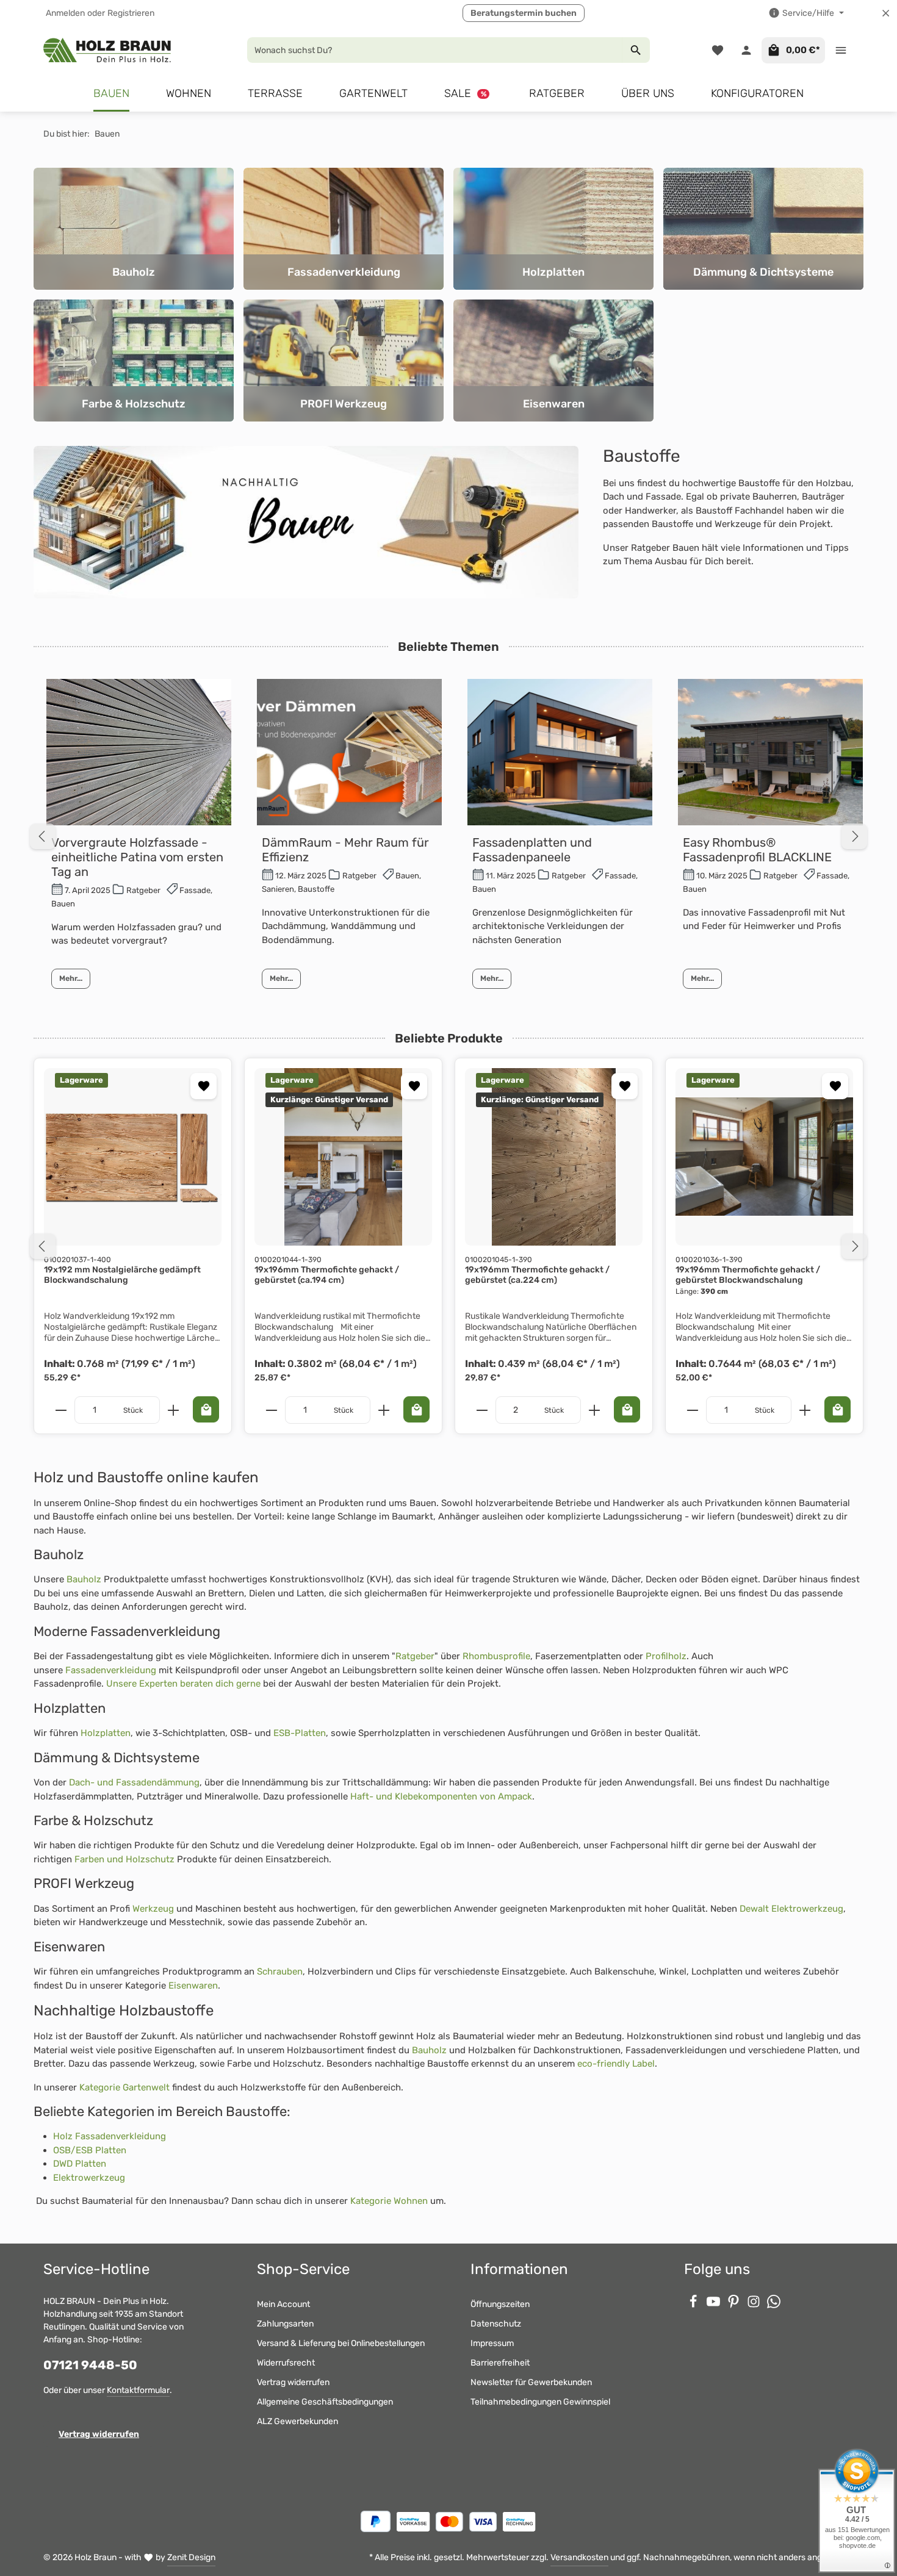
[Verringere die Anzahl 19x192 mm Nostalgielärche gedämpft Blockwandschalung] (61, 1410)
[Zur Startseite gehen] (108, 50)
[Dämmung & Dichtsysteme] (763, 229)
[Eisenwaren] (553, 361)
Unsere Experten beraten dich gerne (183, 1684)
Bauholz (84, 1579)
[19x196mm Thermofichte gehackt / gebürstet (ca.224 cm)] (554, 1157)
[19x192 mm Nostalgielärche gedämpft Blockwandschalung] (133, 1157)
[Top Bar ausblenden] (886, 13)
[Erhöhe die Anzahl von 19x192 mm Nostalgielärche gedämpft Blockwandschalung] (174, 1410)
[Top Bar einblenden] (841, 50)
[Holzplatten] (553, 229)
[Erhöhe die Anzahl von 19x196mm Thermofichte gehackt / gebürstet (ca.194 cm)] (384, 1410)
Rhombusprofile (496, 1656)
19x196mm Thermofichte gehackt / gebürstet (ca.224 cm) (537, 1275)
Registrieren (131, 13)
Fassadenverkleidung (111, 1670)
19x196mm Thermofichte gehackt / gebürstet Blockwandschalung (748, 1275)
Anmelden (65, 13)
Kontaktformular (138, 2390)
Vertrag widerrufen (99, 2434)
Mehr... (71, 978)
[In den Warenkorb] (206, 1409)
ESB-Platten (300, 1733)
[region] (448, 1246)
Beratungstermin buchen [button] (524, 13)
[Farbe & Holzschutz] (134, 361)
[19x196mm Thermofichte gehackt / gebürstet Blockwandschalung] (764, 1157)
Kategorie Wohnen (389, 2201)
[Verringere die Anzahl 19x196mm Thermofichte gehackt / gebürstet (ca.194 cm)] (271, 1410)
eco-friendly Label (616, 2064)
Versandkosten (579, 2557)
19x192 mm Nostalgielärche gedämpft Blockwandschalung (122, 1275)
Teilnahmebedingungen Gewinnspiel (540, 2402)
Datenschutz (496, 2324)
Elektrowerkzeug (89, 2178)
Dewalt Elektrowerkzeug (791, 1909)
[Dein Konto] (746, 50)
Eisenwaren (193, 1986)
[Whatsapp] (774, 2305)
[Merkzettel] (717, 50)
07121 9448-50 (90, 2365)
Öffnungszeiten (500, 2304)
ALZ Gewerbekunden (297, 2421)
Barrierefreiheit (500, 2363)
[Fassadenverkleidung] (344, 229)
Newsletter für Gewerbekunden (531, 2382)
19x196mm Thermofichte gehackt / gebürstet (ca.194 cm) (327, 1275)
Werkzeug (153, 1909)
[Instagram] (755, 2305)
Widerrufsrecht (286, 2363)
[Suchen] (636, 50)
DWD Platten (80, 2164)
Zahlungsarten (285, 2324)
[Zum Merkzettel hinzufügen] (204, 1086)
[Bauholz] (134, 229)
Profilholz (666, 1656)
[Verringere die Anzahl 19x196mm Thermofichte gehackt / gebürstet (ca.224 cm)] (482, 1410)
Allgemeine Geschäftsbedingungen (325, 2402)
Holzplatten (106, 1733)
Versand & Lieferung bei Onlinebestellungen (341, 2343)
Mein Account (283, 2304)
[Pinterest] (734, 2305)
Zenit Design (191, 2557)
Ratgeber (415, 1656)
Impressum (492, 2343)
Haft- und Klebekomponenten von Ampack (441, 1796)
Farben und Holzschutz (124, 1859)
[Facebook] (694, 2305)
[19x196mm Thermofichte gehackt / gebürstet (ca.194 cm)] (343, 1157)
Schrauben (280, 1971)
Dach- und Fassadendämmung (134, 1782)
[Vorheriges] (43, 1246)
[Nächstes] (854, 1246)
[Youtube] (714, 2305)
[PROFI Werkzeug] (344, 361)
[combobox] (434, 50)
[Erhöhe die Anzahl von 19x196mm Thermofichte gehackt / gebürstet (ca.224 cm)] (595, 1410)
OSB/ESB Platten (90, 2150)
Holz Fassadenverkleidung (110, 2136)
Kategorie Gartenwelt (124, 2087)
